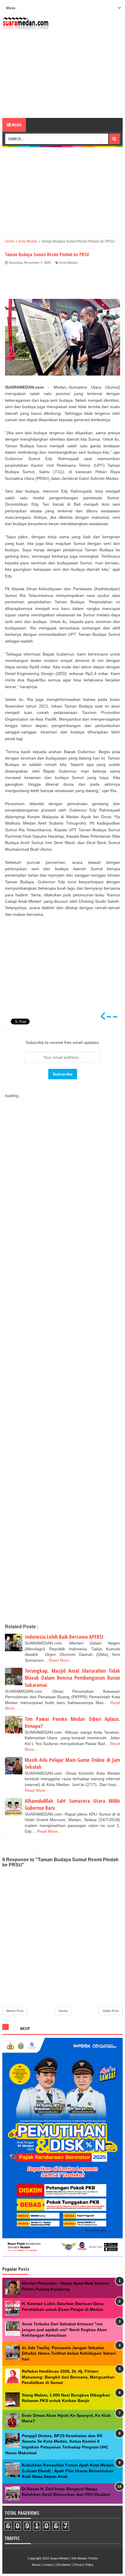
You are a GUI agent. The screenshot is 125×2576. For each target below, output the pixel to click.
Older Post (111, 2011)
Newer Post (15, 2011)
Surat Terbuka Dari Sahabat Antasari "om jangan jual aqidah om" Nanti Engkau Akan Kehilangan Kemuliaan (64, 2330)
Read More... (61, 1660)
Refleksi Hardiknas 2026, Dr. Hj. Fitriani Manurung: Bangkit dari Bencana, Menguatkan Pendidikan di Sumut (68, 2377)
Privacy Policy (84, 2565)
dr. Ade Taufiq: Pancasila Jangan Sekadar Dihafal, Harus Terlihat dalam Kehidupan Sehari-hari (69, 2353)
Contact (48, 2565)
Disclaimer (64, 2565)
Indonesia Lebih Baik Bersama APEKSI (64, 1637)
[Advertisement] (63, 74)
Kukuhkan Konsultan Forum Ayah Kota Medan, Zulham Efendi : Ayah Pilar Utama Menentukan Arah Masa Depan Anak (68, 2471)
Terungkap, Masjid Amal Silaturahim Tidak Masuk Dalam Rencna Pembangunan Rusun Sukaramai (72, 1678)
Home (63, 2011)
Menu (16, 125)
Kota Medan (69, 263)
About (36, 2565)
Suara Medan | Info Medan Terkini (74, 2558)
